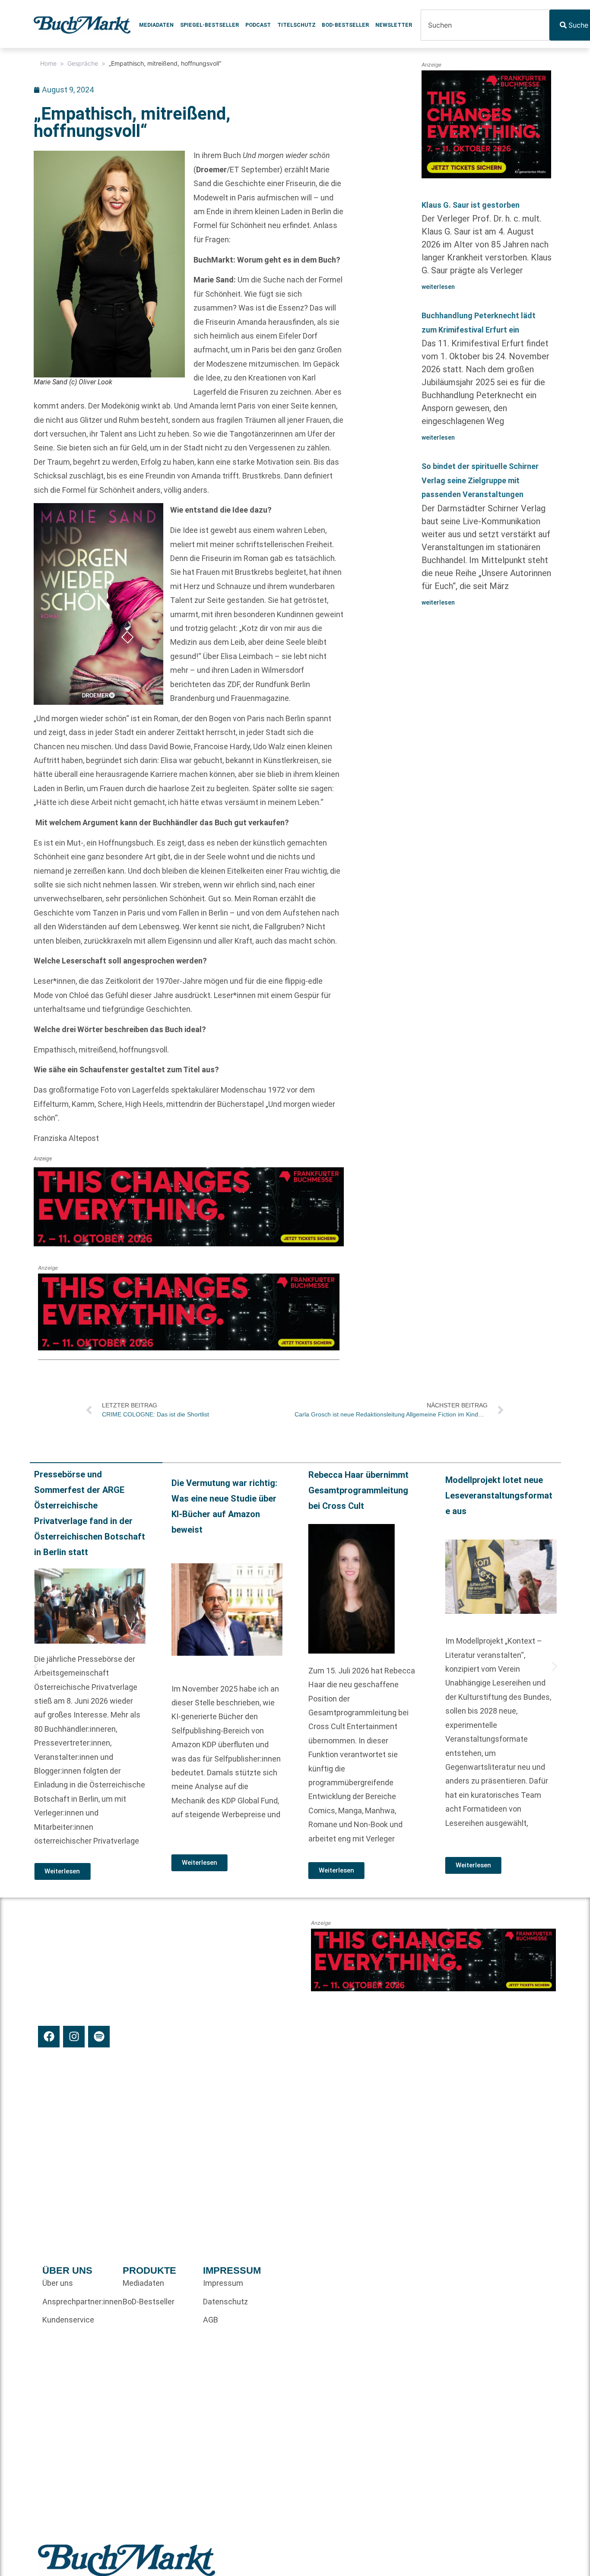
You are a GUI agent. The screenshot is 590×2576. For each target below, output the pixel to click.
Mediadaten (156, 25)
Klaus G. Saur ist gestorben (471, 205)
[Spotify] (99, 2037)
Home (48, 63)
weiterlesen (438, 287)
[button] (36, 1667)
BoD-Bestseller (345, 25)
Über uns (58, 2283)
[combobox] (485, 25)
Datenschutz (225, 2302)
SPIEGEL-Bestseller (209, 25)
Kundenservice (68, 2320)
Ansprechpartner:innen (78, 2302)
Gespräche (83, 63)
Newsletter (394, 25)
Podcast (258, 25)
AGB (211, 2320)
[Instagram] (74, 2037)
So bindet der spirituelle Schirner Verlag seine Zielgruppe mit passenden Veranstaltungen (480, 480)
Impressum (223, 2283)
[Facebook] (49, 2037)
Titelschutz (297, 25)
